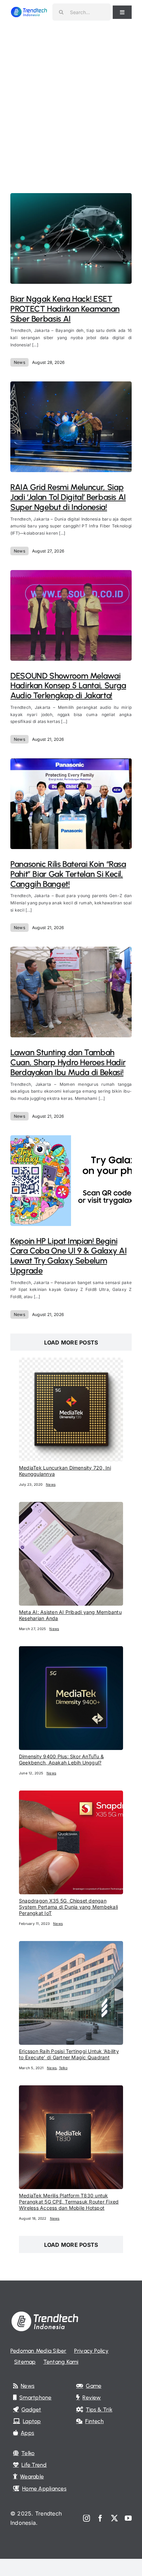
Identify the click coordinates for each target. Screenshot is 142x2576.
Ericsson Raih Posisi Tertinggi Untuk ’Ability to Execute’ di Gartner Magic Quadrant (69, 2054)
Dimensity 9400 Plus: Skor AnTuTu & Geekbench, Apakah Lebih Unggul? (61, 1759)
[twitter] (114, 2518)
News (19, 362)
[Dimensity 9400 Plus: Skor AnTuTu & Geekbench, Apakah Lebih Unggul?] (71, 1651)
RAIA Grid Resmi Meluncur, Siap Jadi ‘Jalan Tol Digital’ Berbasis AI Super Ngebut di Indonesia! (68, 497)
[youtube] (128, 2518)
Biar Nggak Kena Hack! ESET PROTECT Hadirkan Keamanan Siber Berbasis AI (65, 309)
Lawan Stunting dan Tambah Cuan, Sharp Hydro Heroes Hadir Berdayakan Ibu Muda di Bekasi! (68, 1062)
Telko (63, 2068)
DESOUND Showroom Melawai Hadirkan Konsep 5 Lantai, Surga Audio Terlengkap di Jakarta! (68, 686)
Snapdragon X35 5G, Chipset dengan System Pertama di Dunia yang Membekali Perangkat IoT (68, 1907)
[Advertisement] (71, 98)
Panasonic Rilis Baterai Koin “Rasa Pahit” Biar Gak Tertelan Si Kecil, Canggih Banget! (68, 874)
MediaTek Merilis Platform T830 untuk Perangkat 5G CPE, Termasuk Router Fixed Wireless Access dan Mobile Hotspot (69, 2202)
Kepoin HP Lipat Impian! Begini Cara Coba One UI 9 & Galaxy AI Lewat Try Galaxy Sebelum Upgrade (68, 1256)
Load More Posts (71, 1342)
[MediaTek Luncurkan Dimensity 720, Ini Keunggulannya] (71, 1362)
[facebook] (100, 2518)
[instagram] (87, 2518)
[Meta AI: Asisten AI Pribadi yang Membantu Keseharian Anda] (71, 1506)
